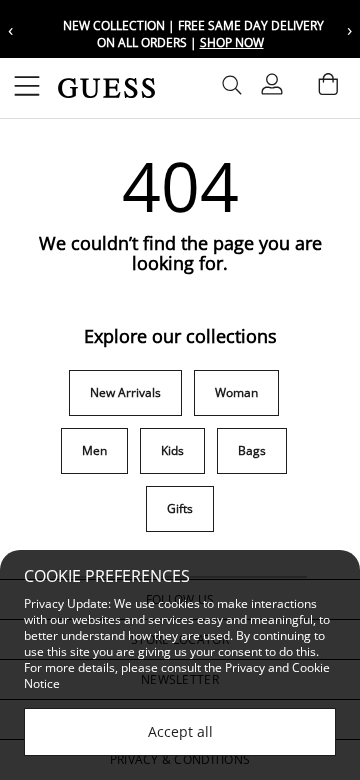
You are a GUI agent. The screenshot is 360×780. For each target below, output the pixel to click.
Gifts (180, 508)
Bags (252, 450)
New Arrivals (125, 392)
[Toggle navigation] (27, 88)
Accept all (180, 731)
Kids (172, 450)
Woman (236, 392)
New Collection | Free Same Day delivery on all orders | (192, 34)
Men (94, 450)
